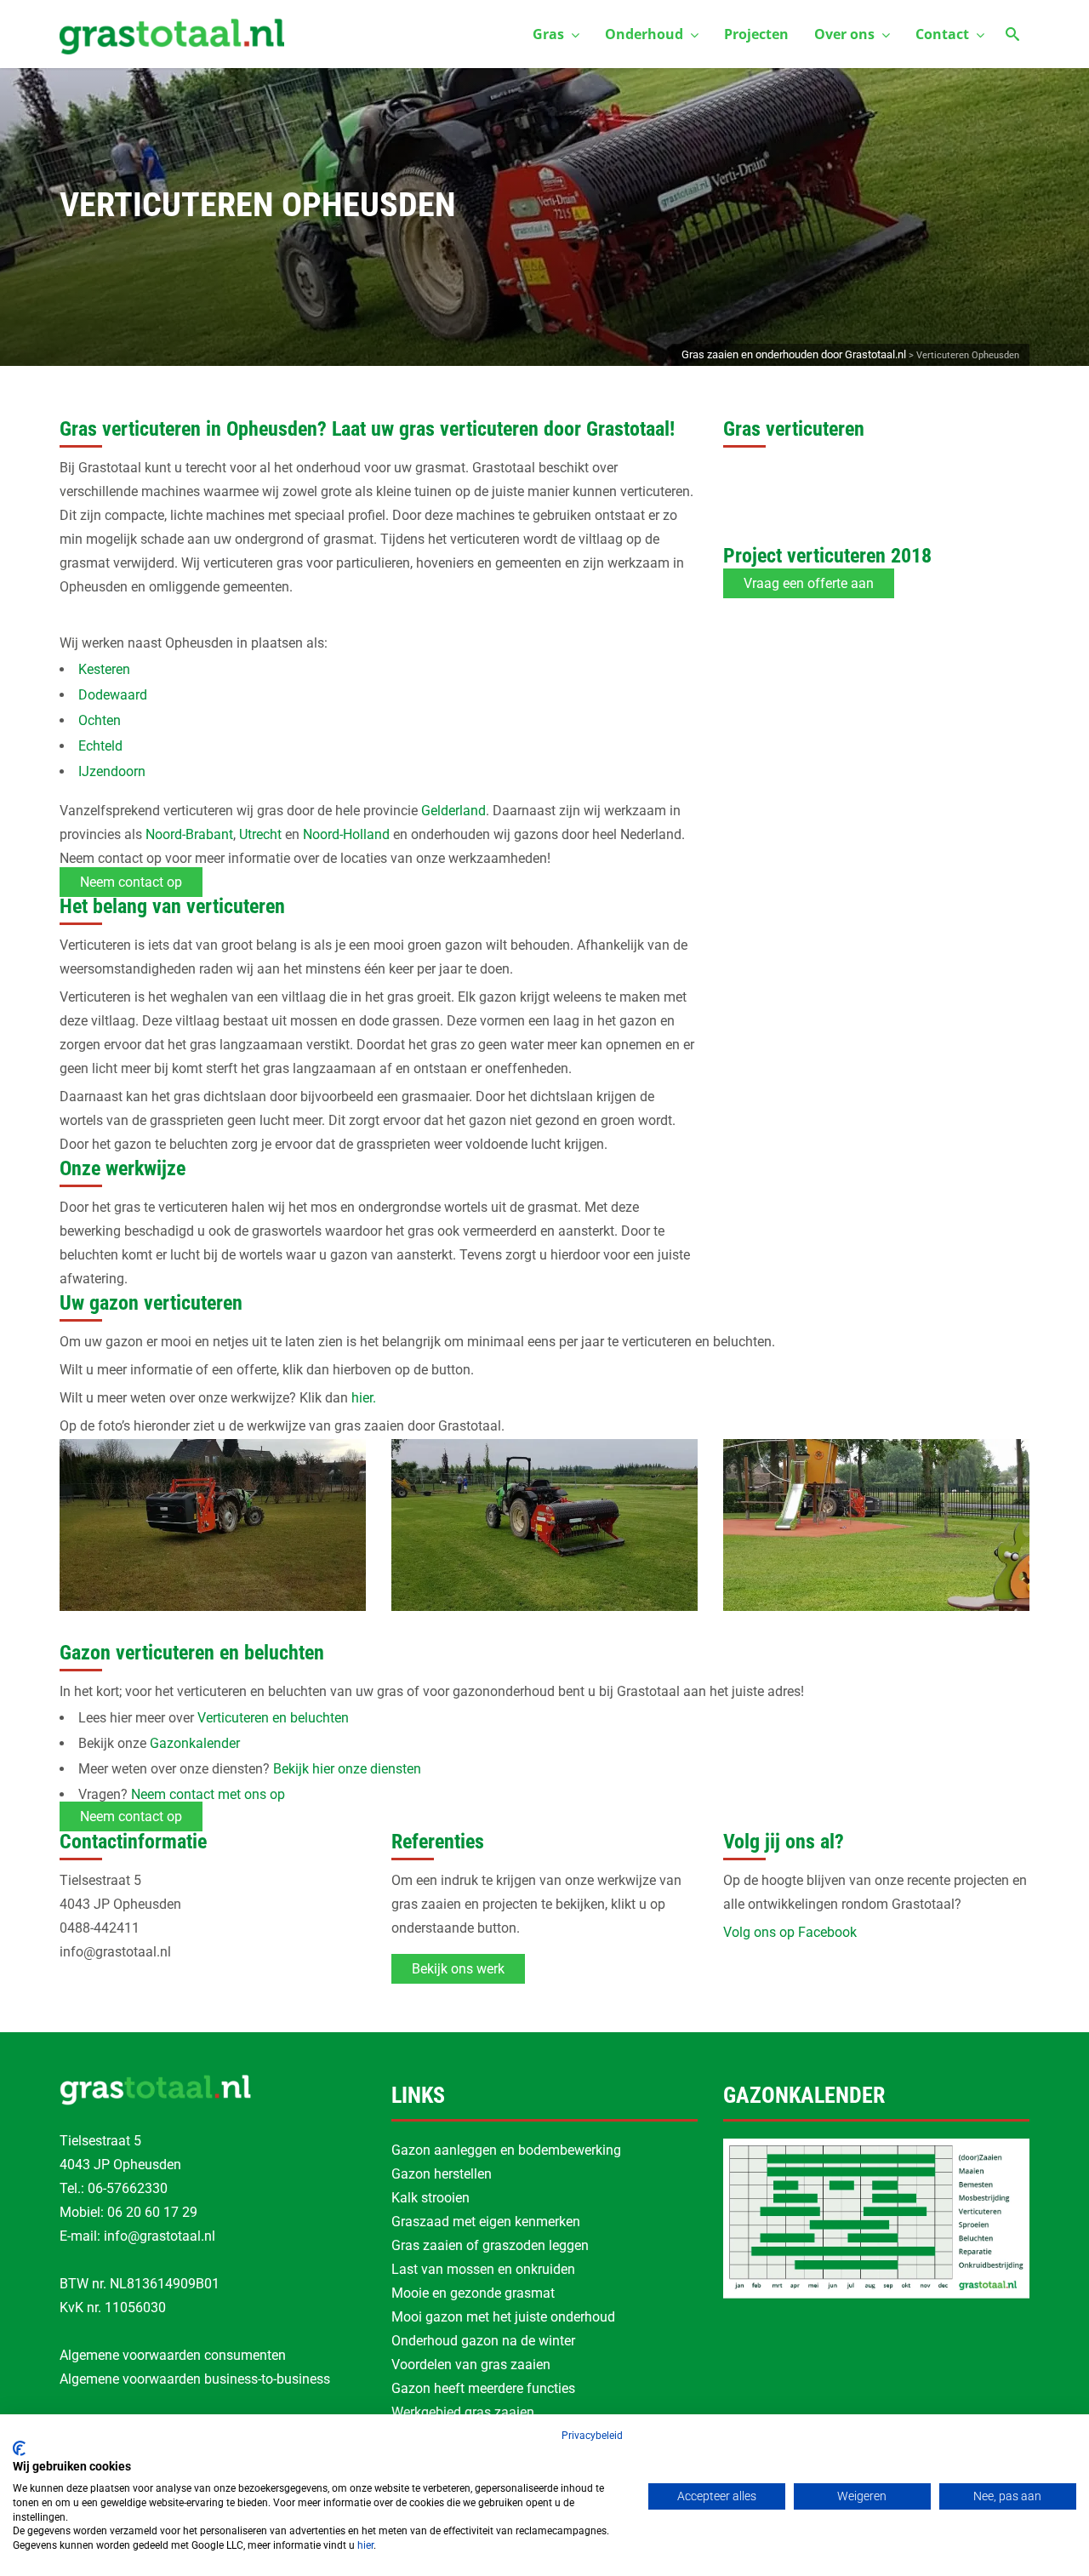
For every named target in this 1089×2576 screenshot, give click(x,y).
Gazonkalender (195, 1743)
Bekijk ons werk (458, 1969)
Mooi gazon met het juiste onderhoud (503, 2317)
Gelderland (453, 811)
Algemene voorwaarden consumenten (173, 2355)
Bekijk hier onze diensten (347, 1769)
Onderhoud (644, 34)
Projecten (756, 34)
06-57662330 (128, 2188)
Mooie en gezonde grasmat (473, 2293)
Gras (548, 34)
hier (365, 2545)
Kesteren (104, 669)
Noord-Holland (346, 834)
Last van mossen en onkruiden (483, 2269)
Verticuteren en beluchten (273, 1718)
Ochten (100, 720)
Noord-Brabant (189, 834)
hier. (364, 1398)
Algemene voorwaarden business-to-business (195, 2379)
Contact (942, 34)
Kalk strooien (430, 2198)
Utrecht (260, 834)
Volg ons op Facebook (790, 1932)
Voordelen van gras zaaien (471, 2365)
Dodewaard (113, 695)
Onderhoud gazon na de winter (483, 2341)
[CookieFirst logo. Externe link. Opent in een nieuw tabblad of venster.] (19, 2448)
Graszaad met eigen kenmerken (486, 2222)
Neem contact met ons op (208, 1794)
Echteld (100, 746)
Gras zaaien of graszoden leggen (490, 2245)
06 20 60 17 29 (152, 2212)
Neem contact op (131, 882)
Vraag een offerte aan (809, 583)
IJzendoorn (112, 771)
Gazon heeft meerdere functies (483, 2388)
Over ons (844, 34)
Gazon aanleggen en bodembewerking (506, 2150)
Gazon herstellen (442, 2174)
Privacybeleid (592, 2436)
